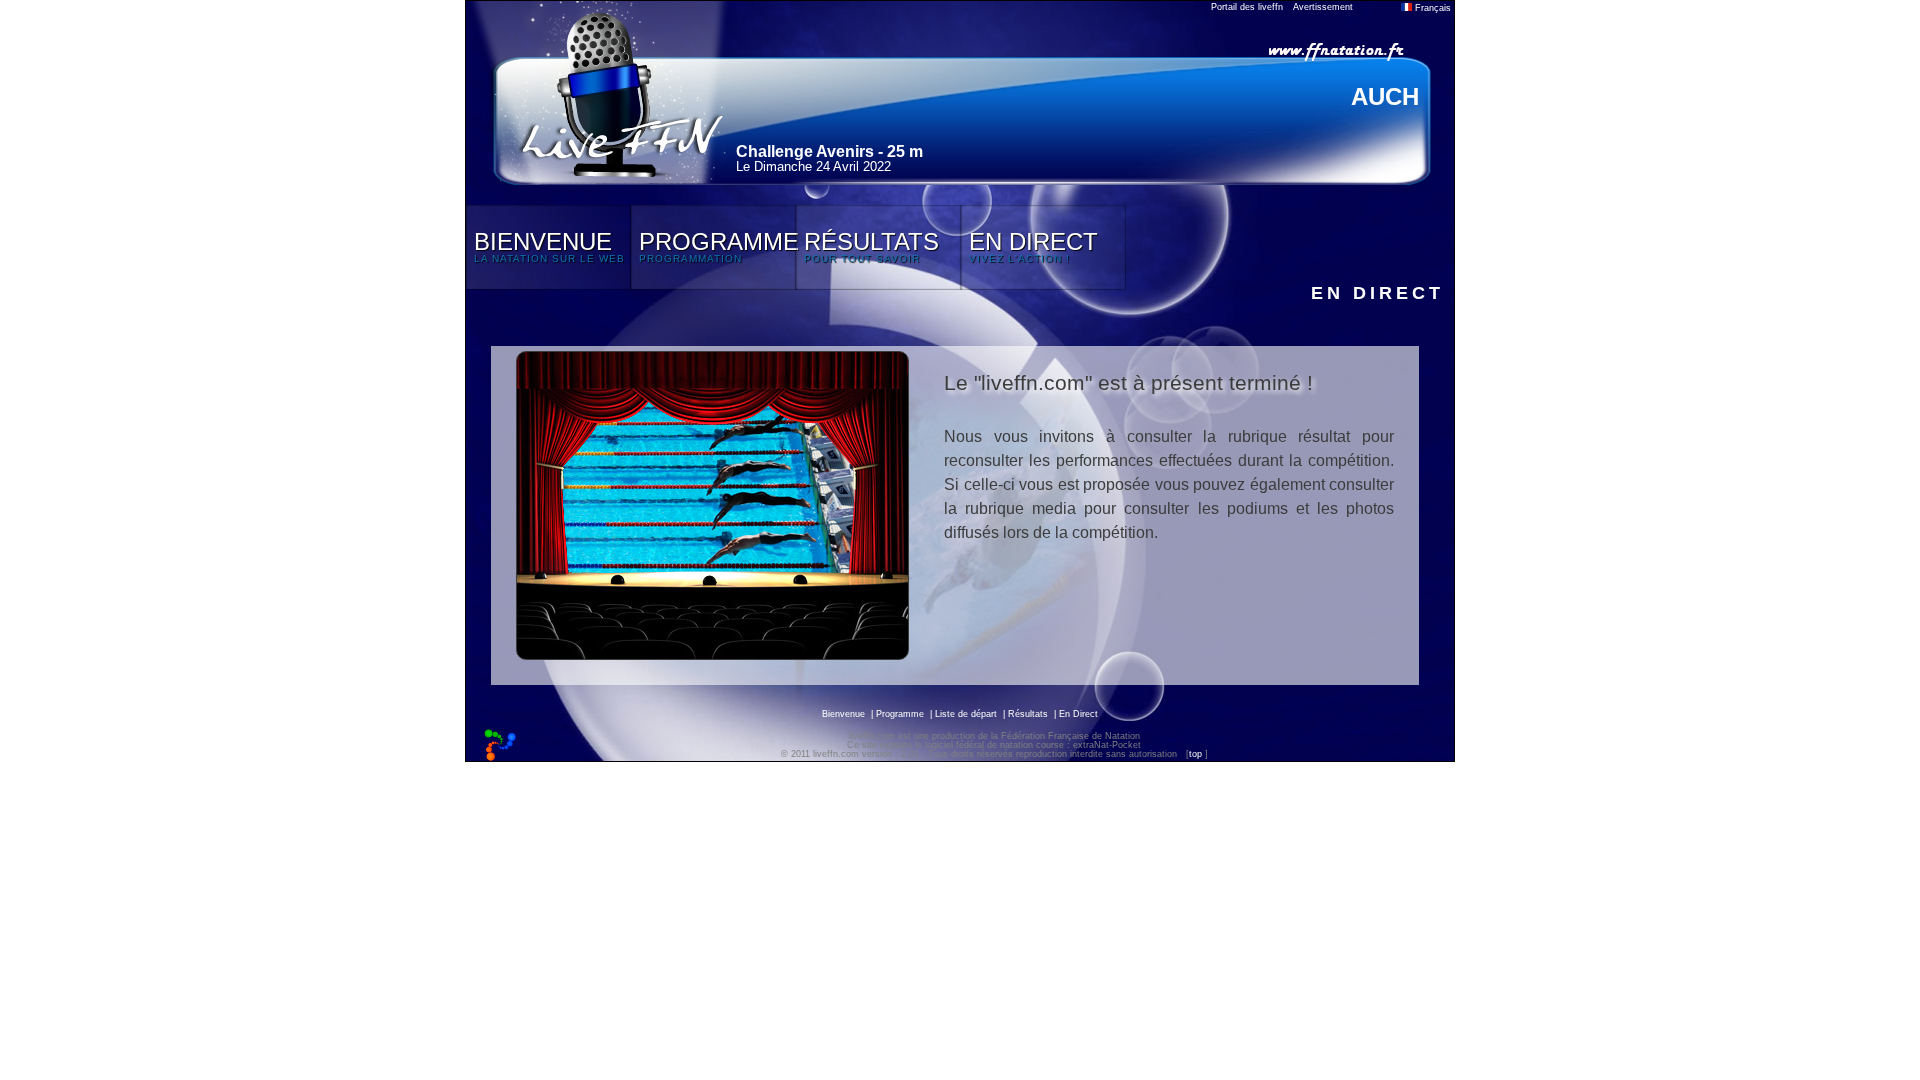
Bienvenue (843, 714)
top (1195, 754)
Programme (900, 714)
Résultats (1028, 714)
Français (1431, 8)
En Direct (1078, 714)
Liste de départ (966, 714)
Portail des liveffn (1247, 7)
